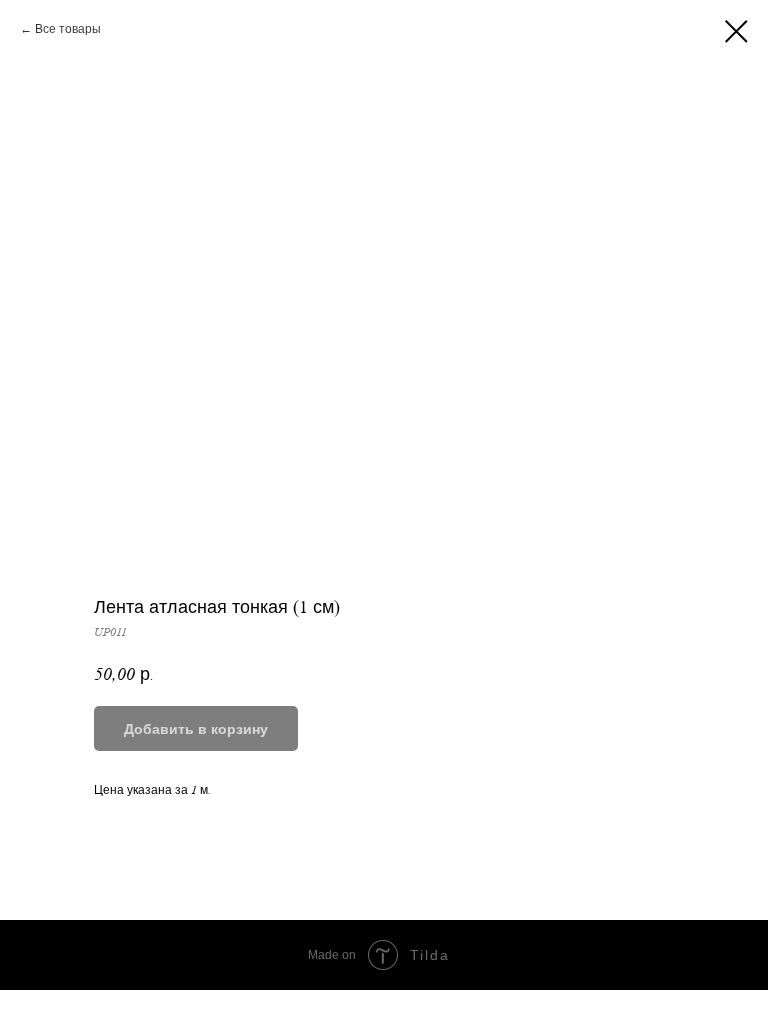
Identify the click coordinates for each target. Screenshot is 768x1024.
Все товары (68, 29)
